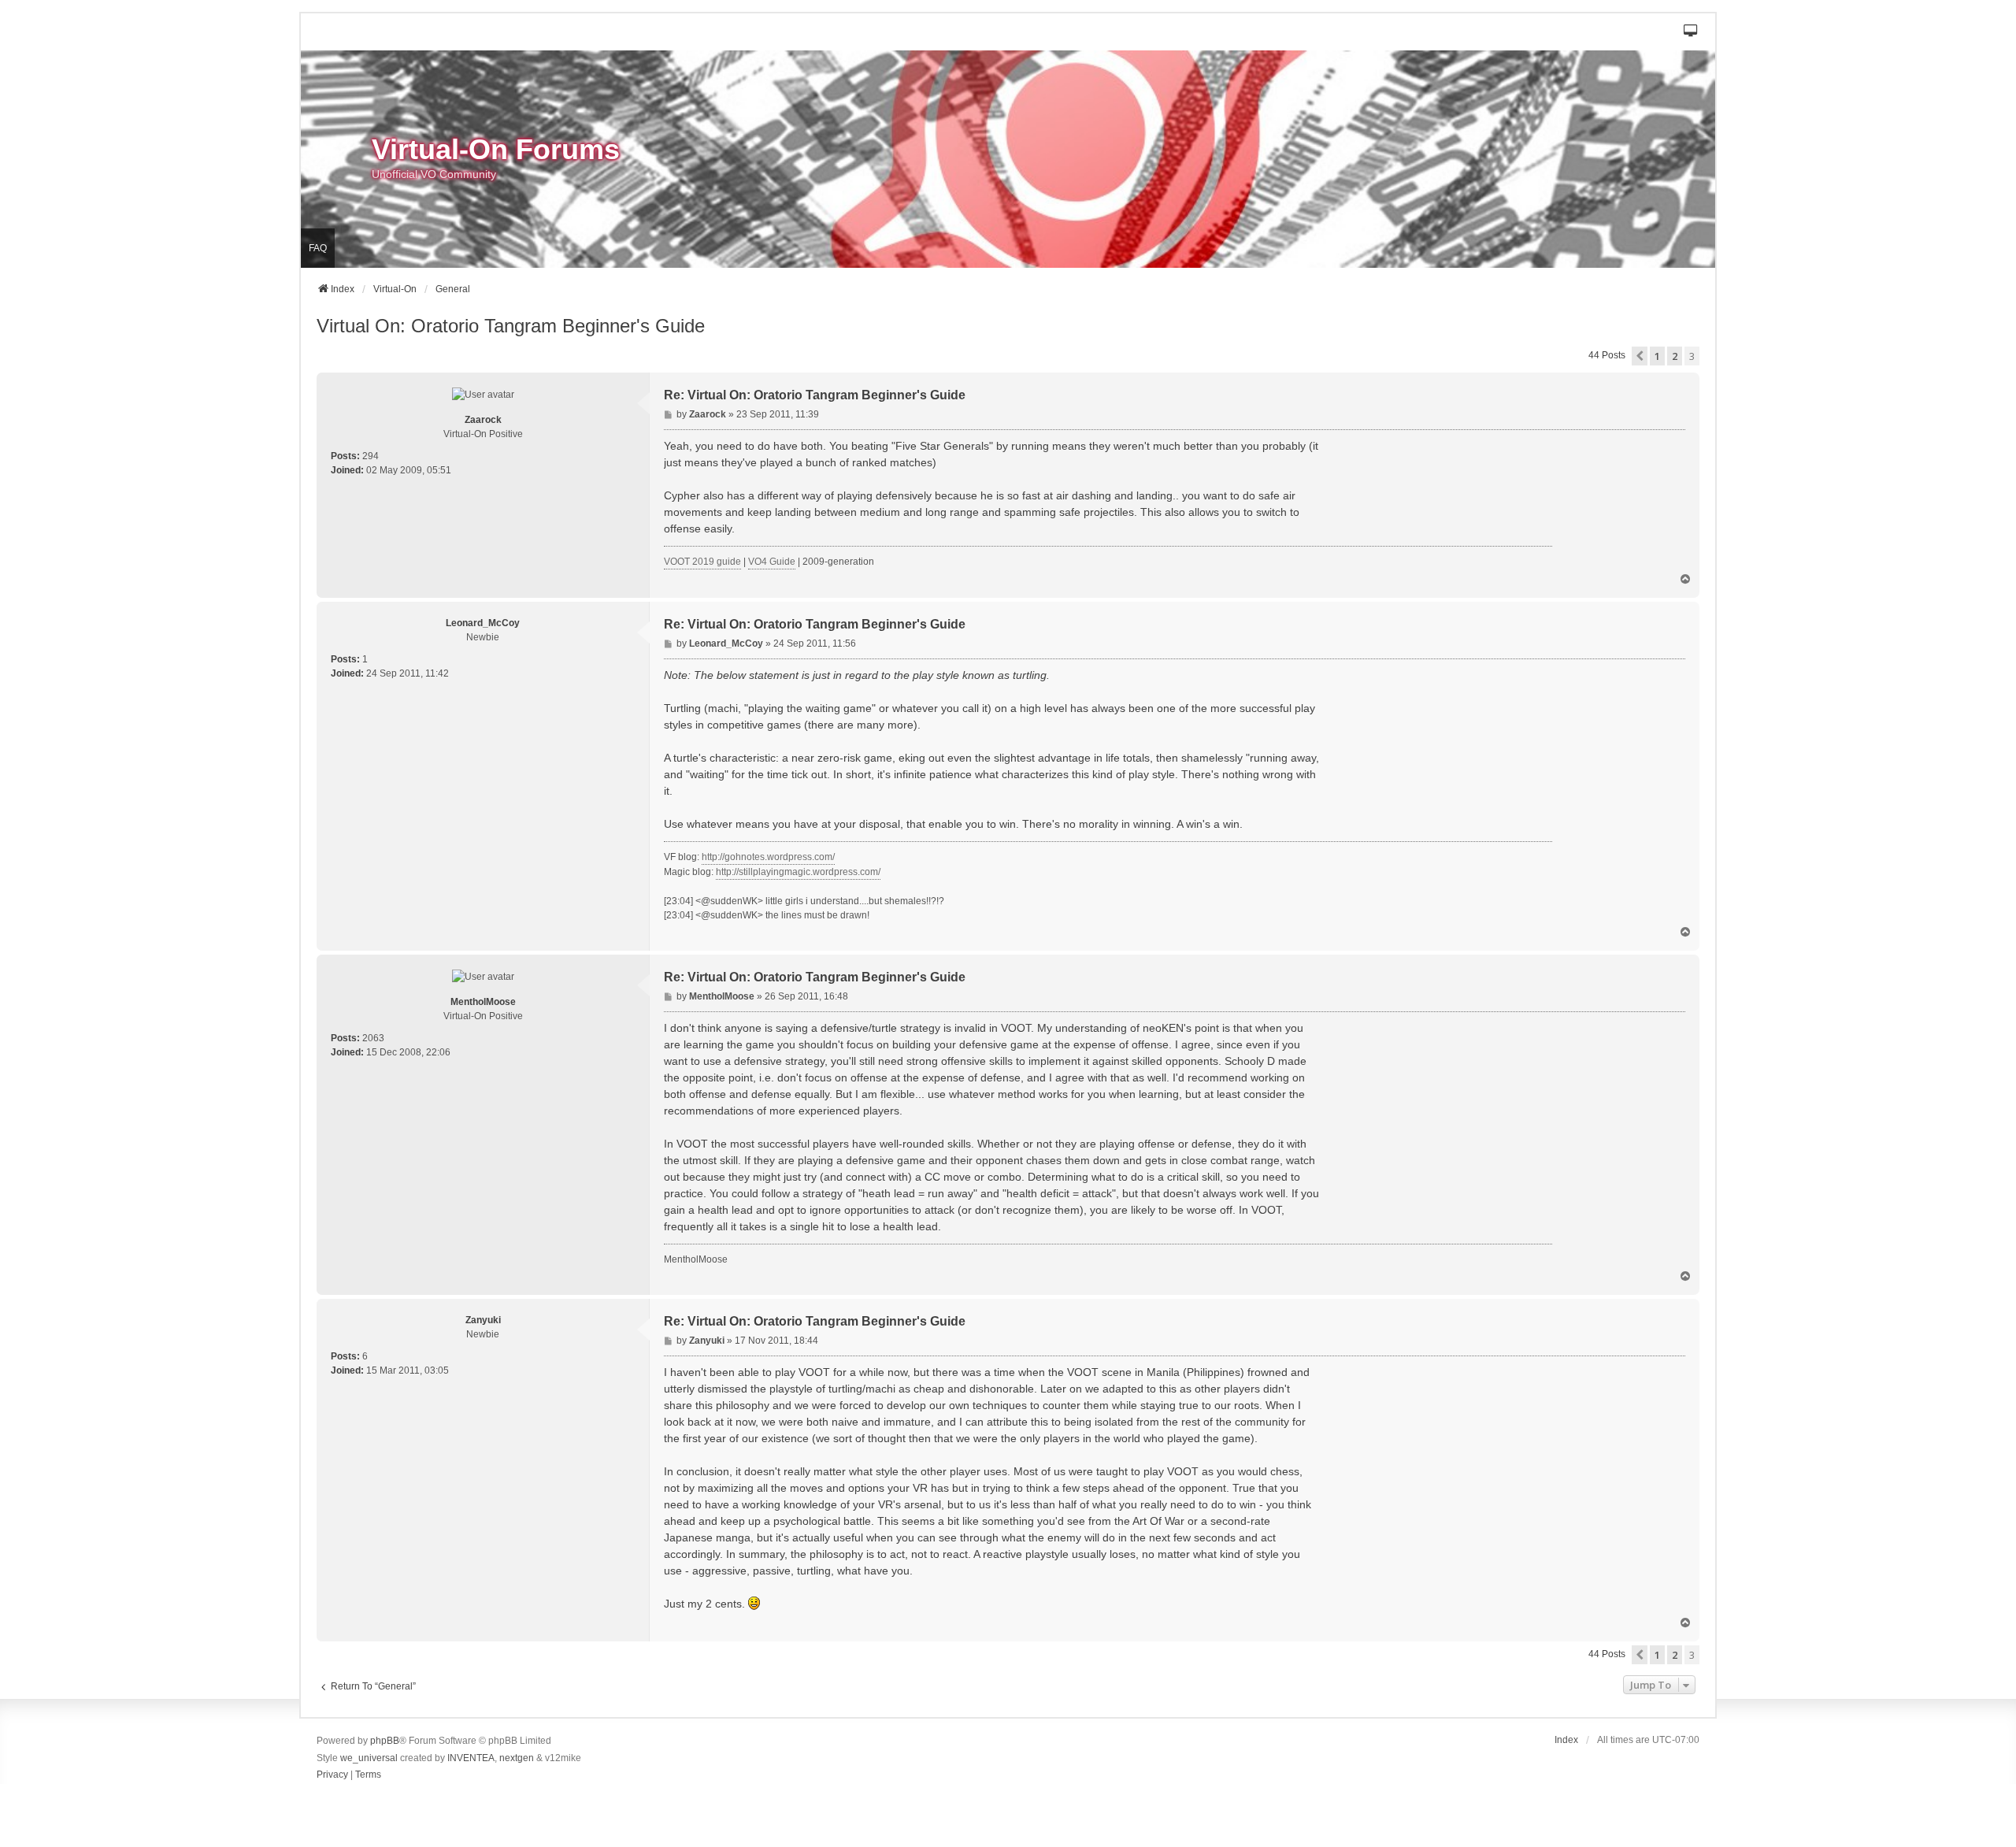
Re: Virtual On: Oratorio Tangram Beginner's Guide (815, 395)
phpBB (385, 1741)
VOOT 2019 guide (702, 562)
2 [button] (1675, 356)
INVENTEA (471, 1758)
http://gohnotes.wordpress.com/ (768, 857)
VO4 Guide (772, 562)
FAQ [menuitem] (318, 248)
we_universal (369, 1758)
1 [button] (1657, 356)
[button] (1691, 32)
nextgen (517, 1758)
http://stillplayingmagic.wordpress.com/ (798, 872)
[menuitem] (332, 1775)
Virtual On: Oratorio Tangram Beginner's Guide (511, 326)
